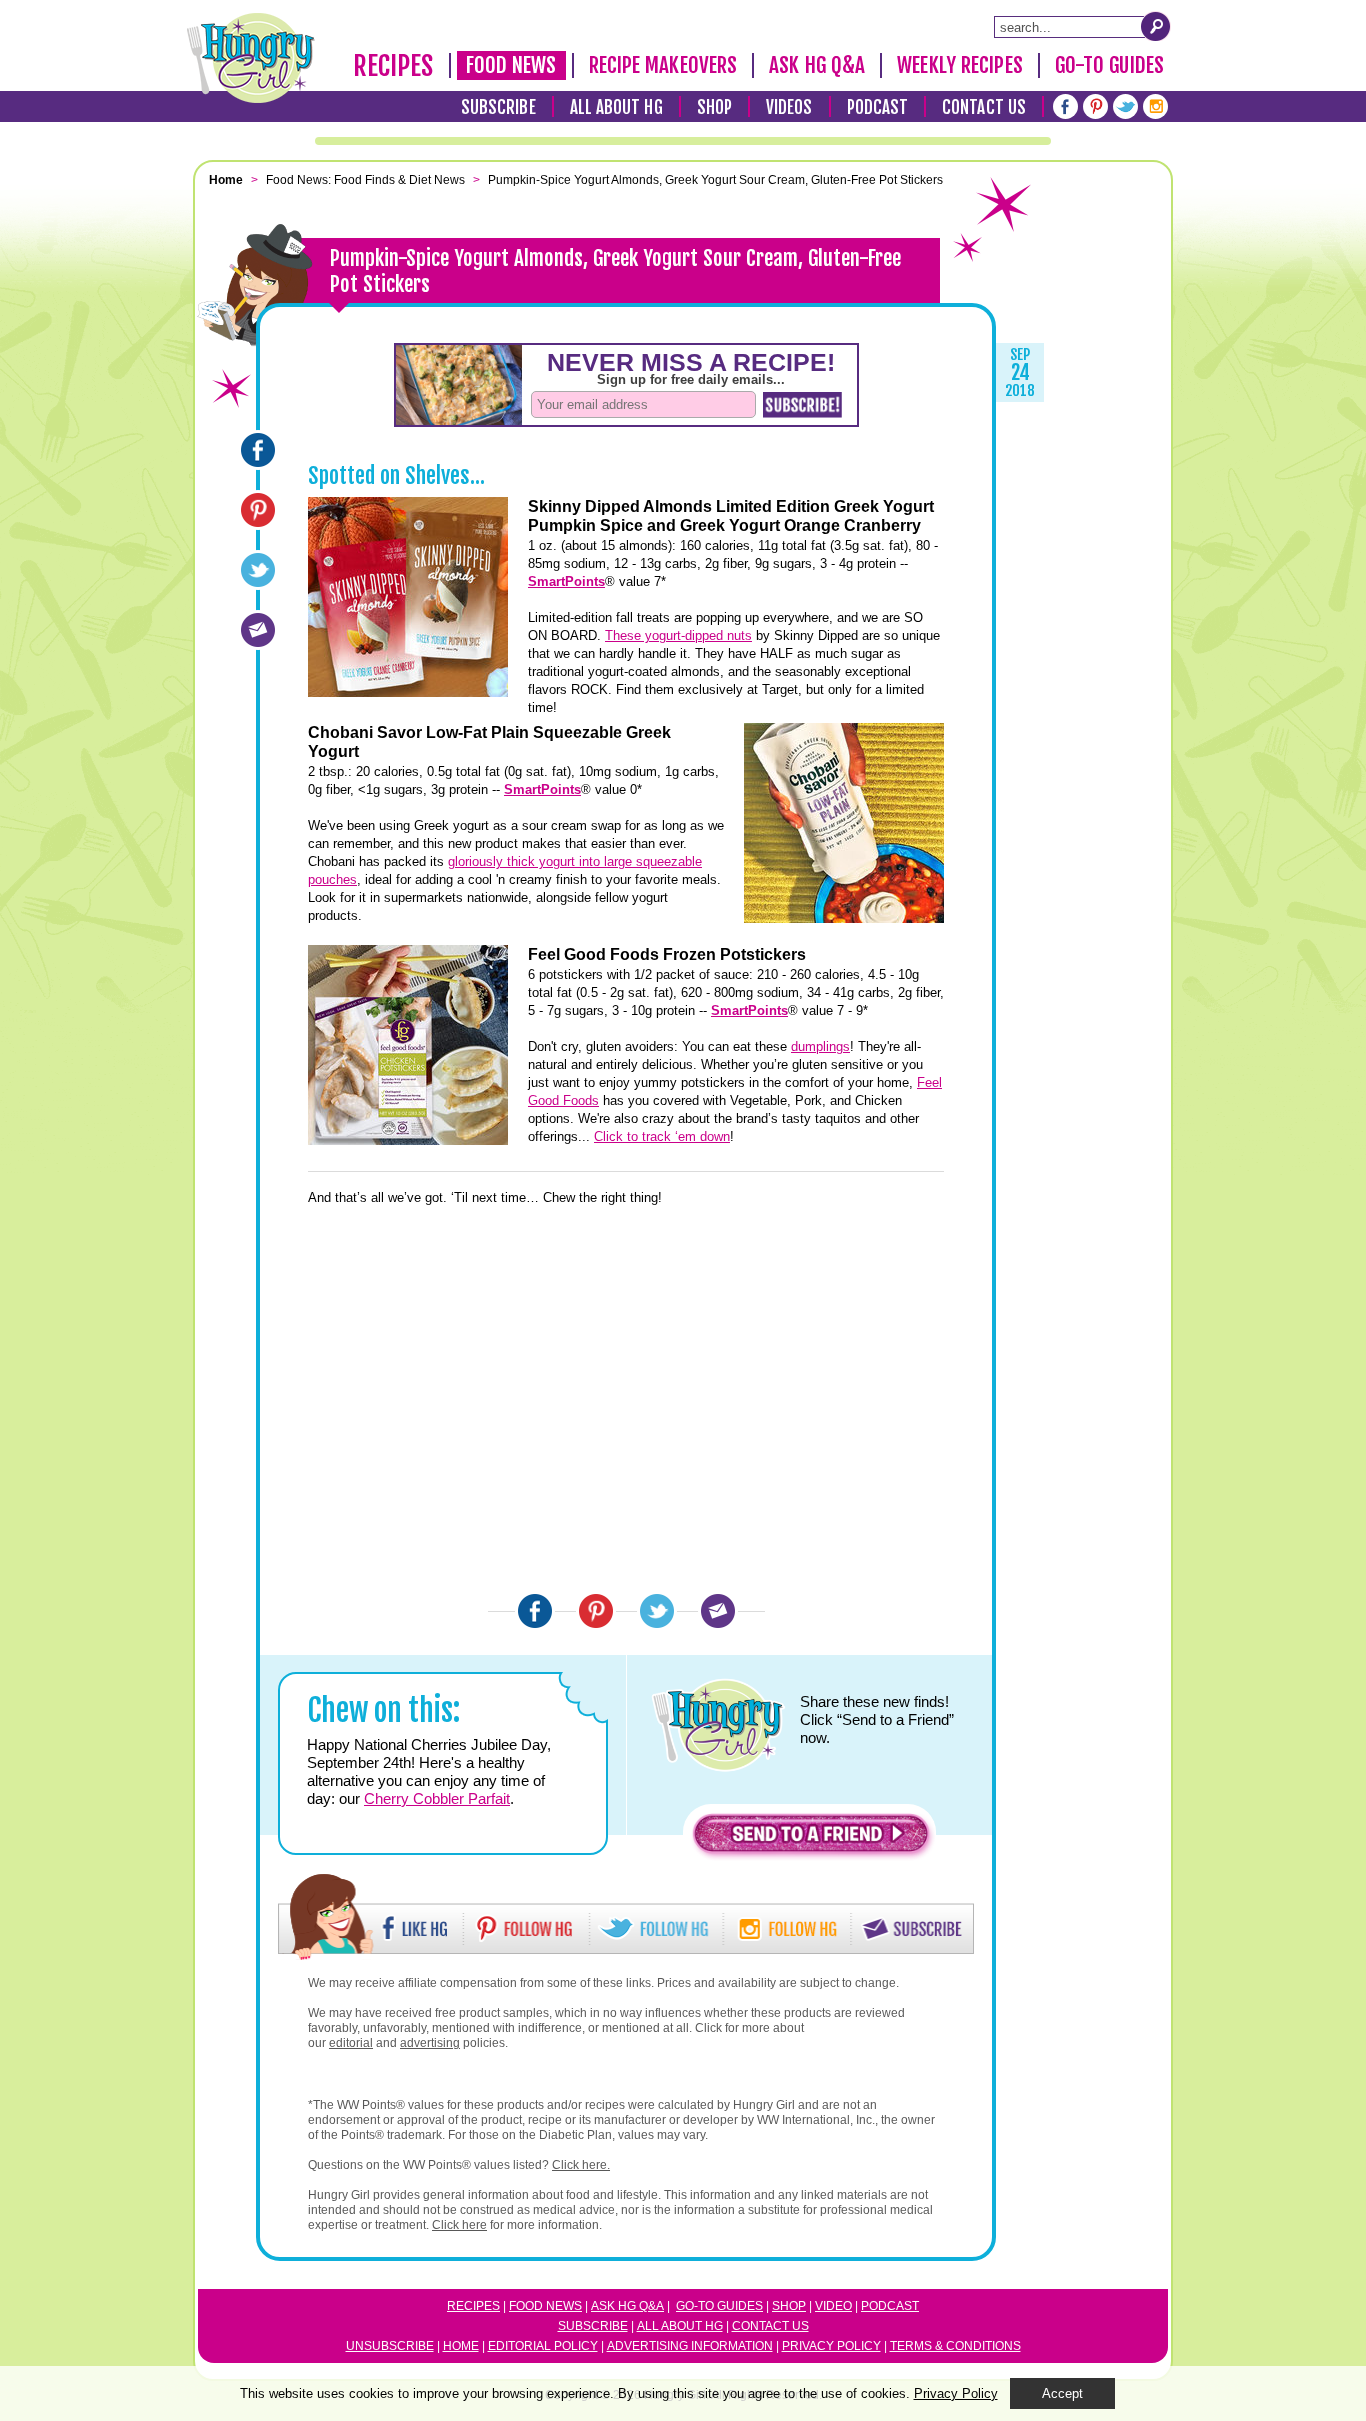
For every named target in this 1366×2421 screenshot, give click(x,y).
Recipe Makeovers (663, 65)
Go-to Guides (719, 2306)
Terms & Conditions (955, 2346)
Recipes (393, 66)
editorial (351, 2043)
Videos (789, 107)
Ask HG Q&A (817, 65)
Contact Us (984, 107)
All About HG (616, 107)
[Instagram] (1155, 106)
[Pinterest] (1095, 106)
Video (833, 2306)
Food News (511, 65)
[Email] (258, 630)
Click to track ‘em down (662, 1136)
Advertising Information (690, 2346)
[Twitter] (1125, 106)
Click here (459, 2225)
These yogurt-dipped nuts (678, 635)
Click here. (581, 2165)
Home (461, 2346)
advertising (430, 2043)
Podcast (878, 107)
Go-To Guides (1109, 65)
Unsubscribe (390, 2346)
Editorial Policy (543, 2346)
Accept (1062, 2393)
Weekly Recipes (959, 65)
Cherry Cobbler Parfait (437, 1798)
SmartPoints (566, 581)
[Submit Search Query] (1156, 26)
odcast (894, 2306)
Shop (714, 107)
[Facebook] (1065, 106)
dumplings (820, 1046)
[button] (811, 1838)
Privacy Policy (831, 2346)
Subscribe (498, 107)
